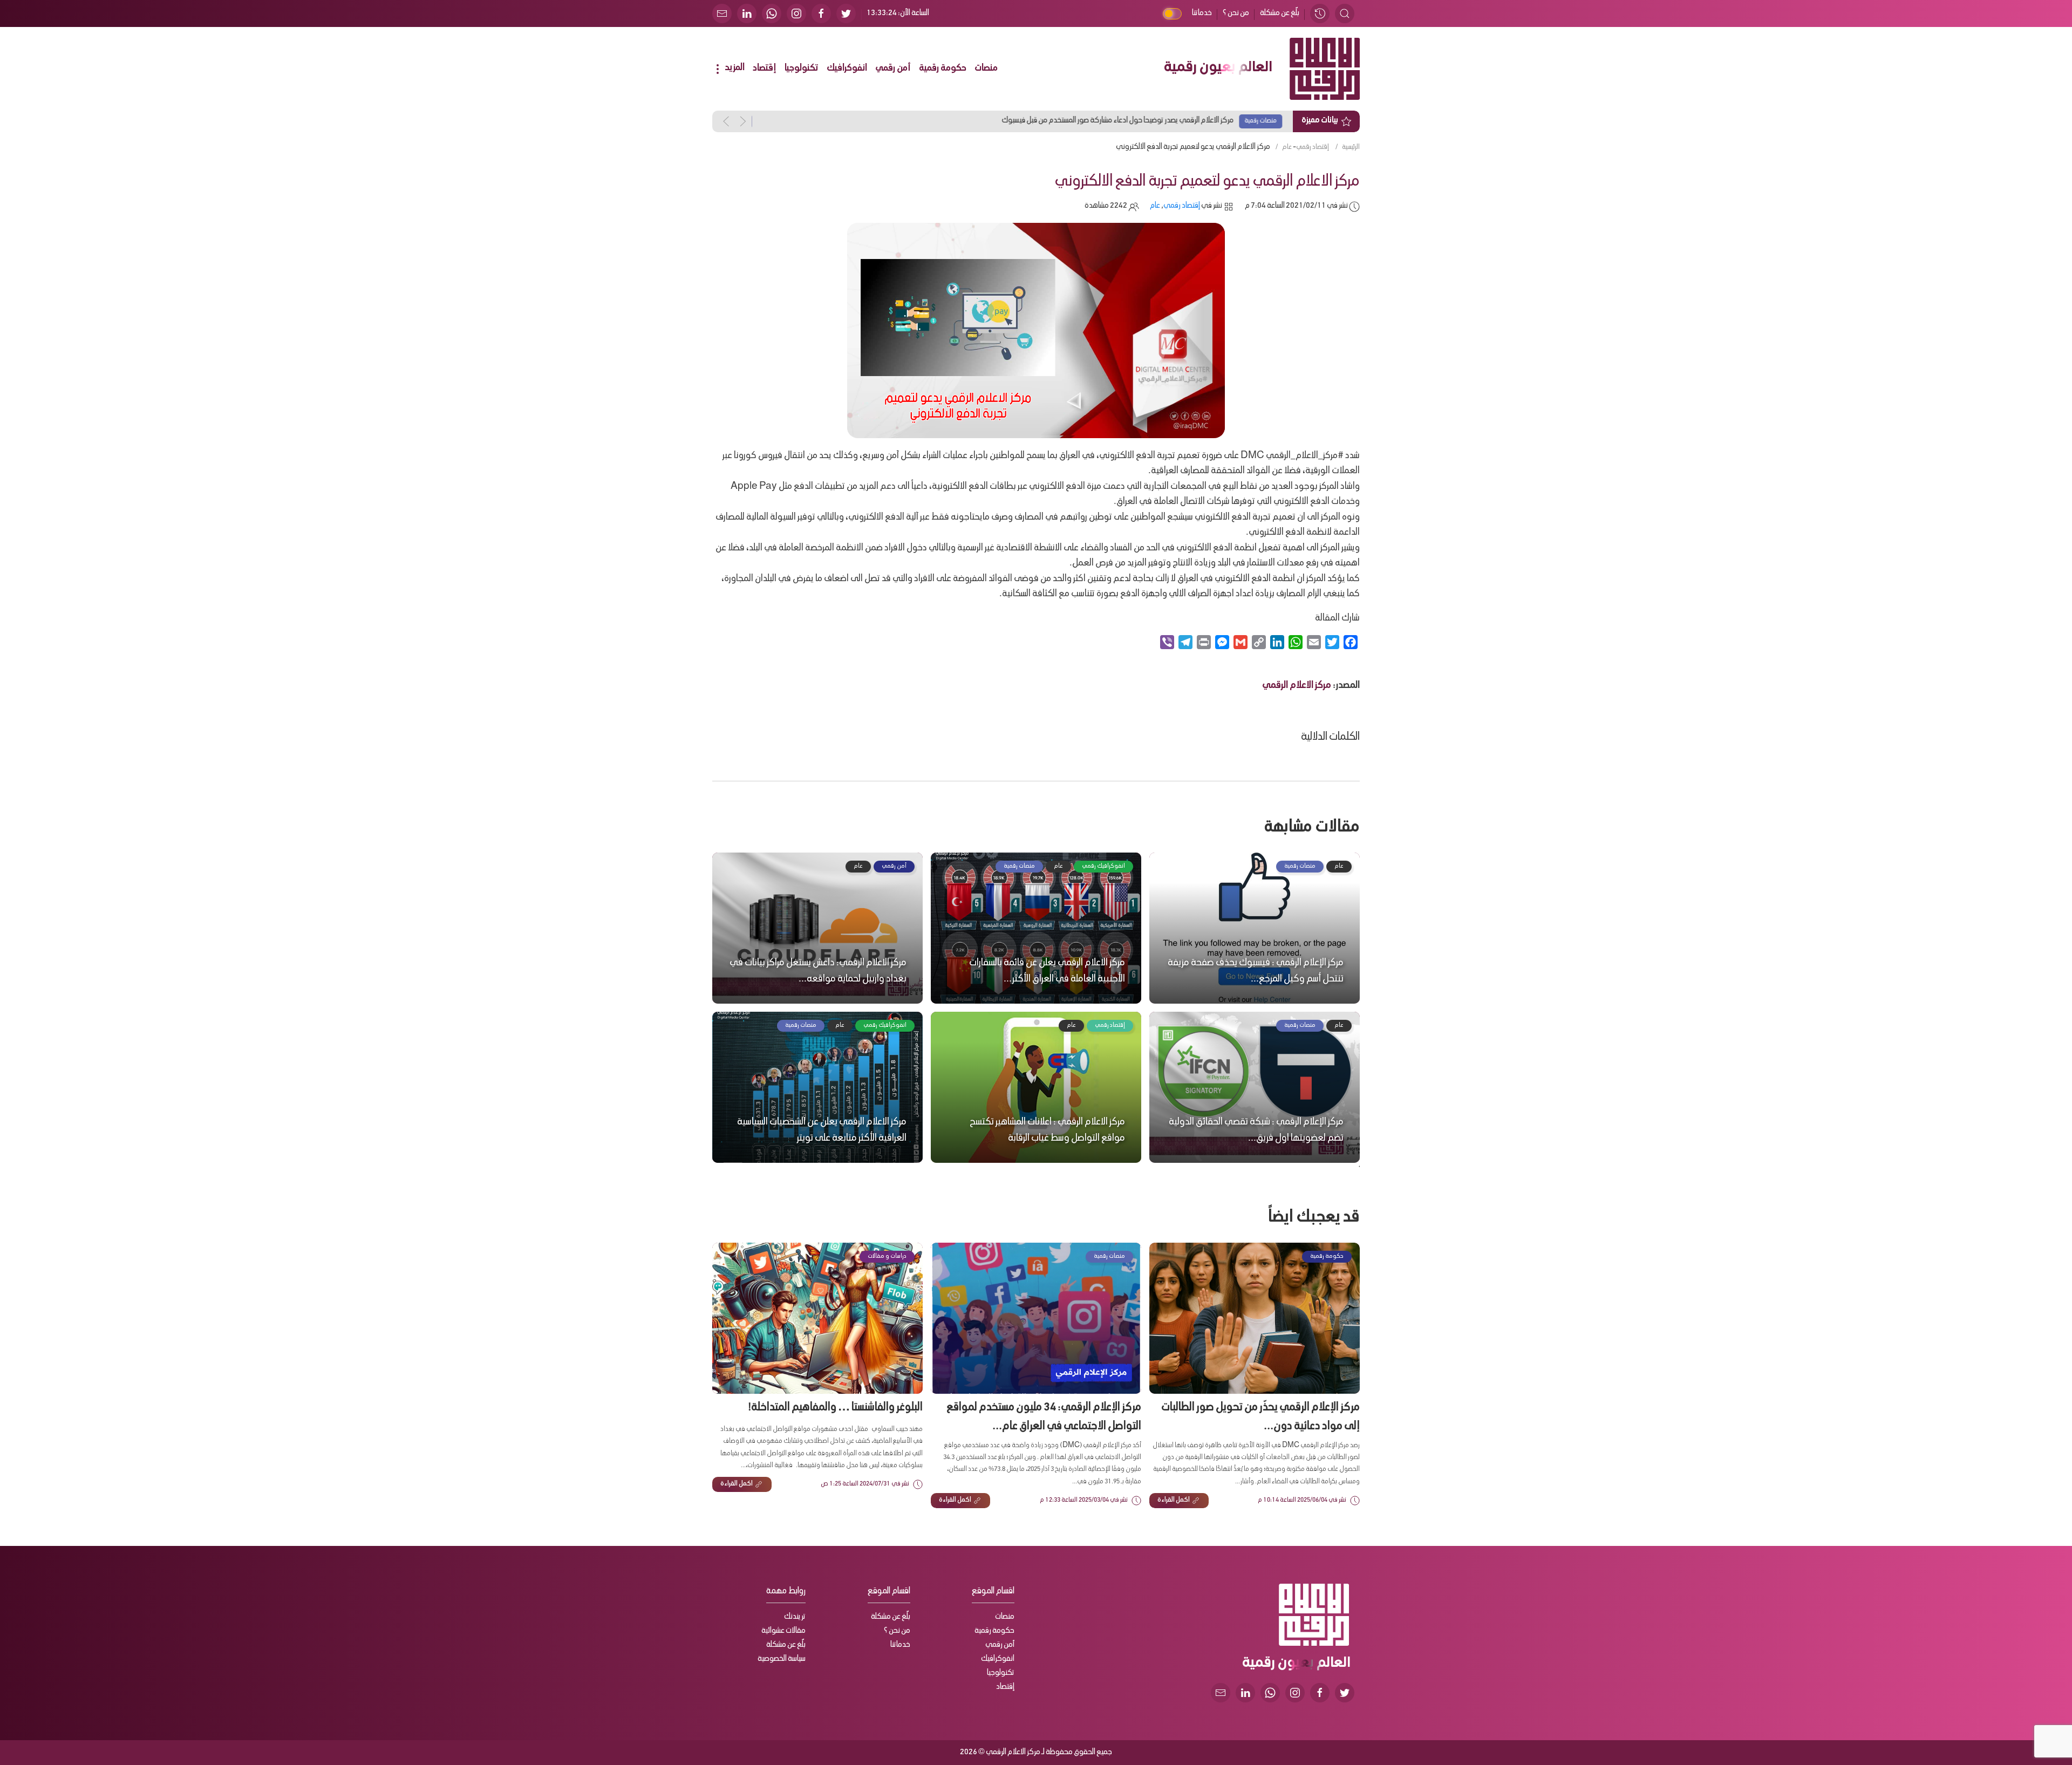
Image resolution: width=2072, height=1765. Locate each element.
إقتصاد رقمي (1313, 147)
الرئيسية (1351, 147)
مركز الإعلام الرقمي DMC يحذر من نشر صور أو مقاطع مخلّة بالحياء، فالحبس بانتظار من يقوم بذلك (935, 121)
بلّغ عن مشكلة (1280, 13)
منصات (986, 69)
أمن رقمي (893, 69)
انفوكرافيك (847, 69)
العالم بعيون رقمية (1218, 69)
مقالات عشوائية (783, 1631)
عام (1287, 147)
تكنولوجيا (802, 69)
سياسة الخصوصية (782, 1659)
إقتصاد (765, 69)
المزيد (734, 68)
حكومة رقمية (943, 69)
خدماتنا (1202, 13)
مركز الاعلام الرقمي (1297, 686)
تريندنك (795, 1617)
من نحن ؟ (1236, 13)
